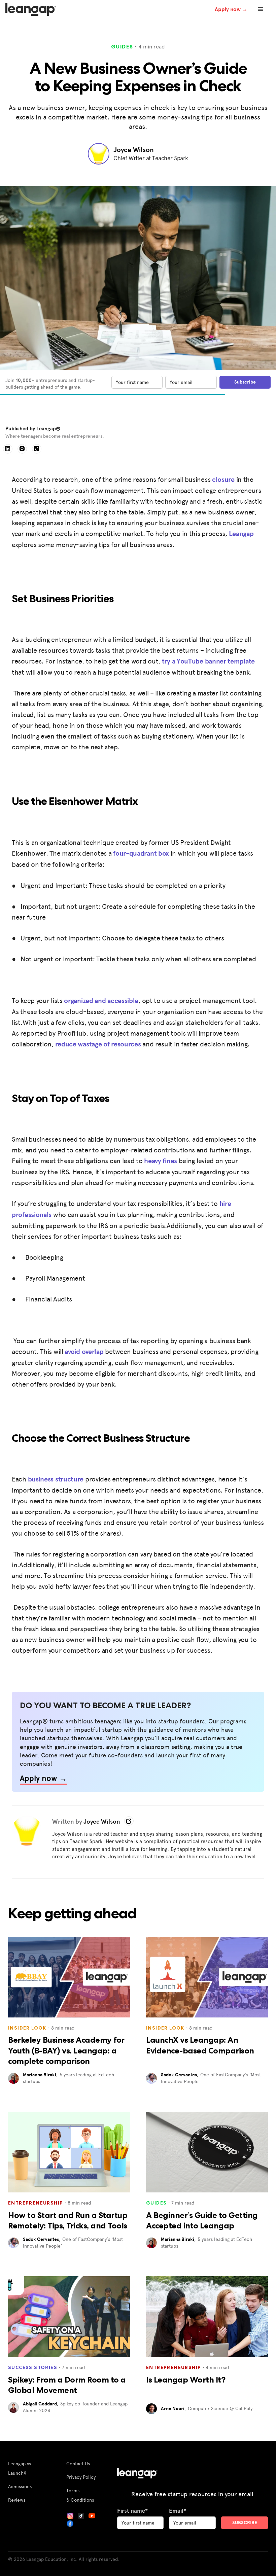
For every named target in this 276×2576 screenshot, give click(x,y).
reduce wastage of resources (98, 1044)
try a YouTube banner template (208, 661)
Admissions (20, 2486)
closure (223, 479)
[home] (31, 10)
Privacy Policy (81, 2477)
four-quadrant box (141, 853)
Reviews (17, 2500)
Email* (178, 2511)
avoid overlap (84, 1351)
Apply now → (231, 9)
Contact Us (78, 2463)
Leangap (241, 533)
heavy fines (161, 1161)
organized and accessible (101, 1000)
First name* (132, 2511)
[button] (261, 9)
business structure (56, 1479)
